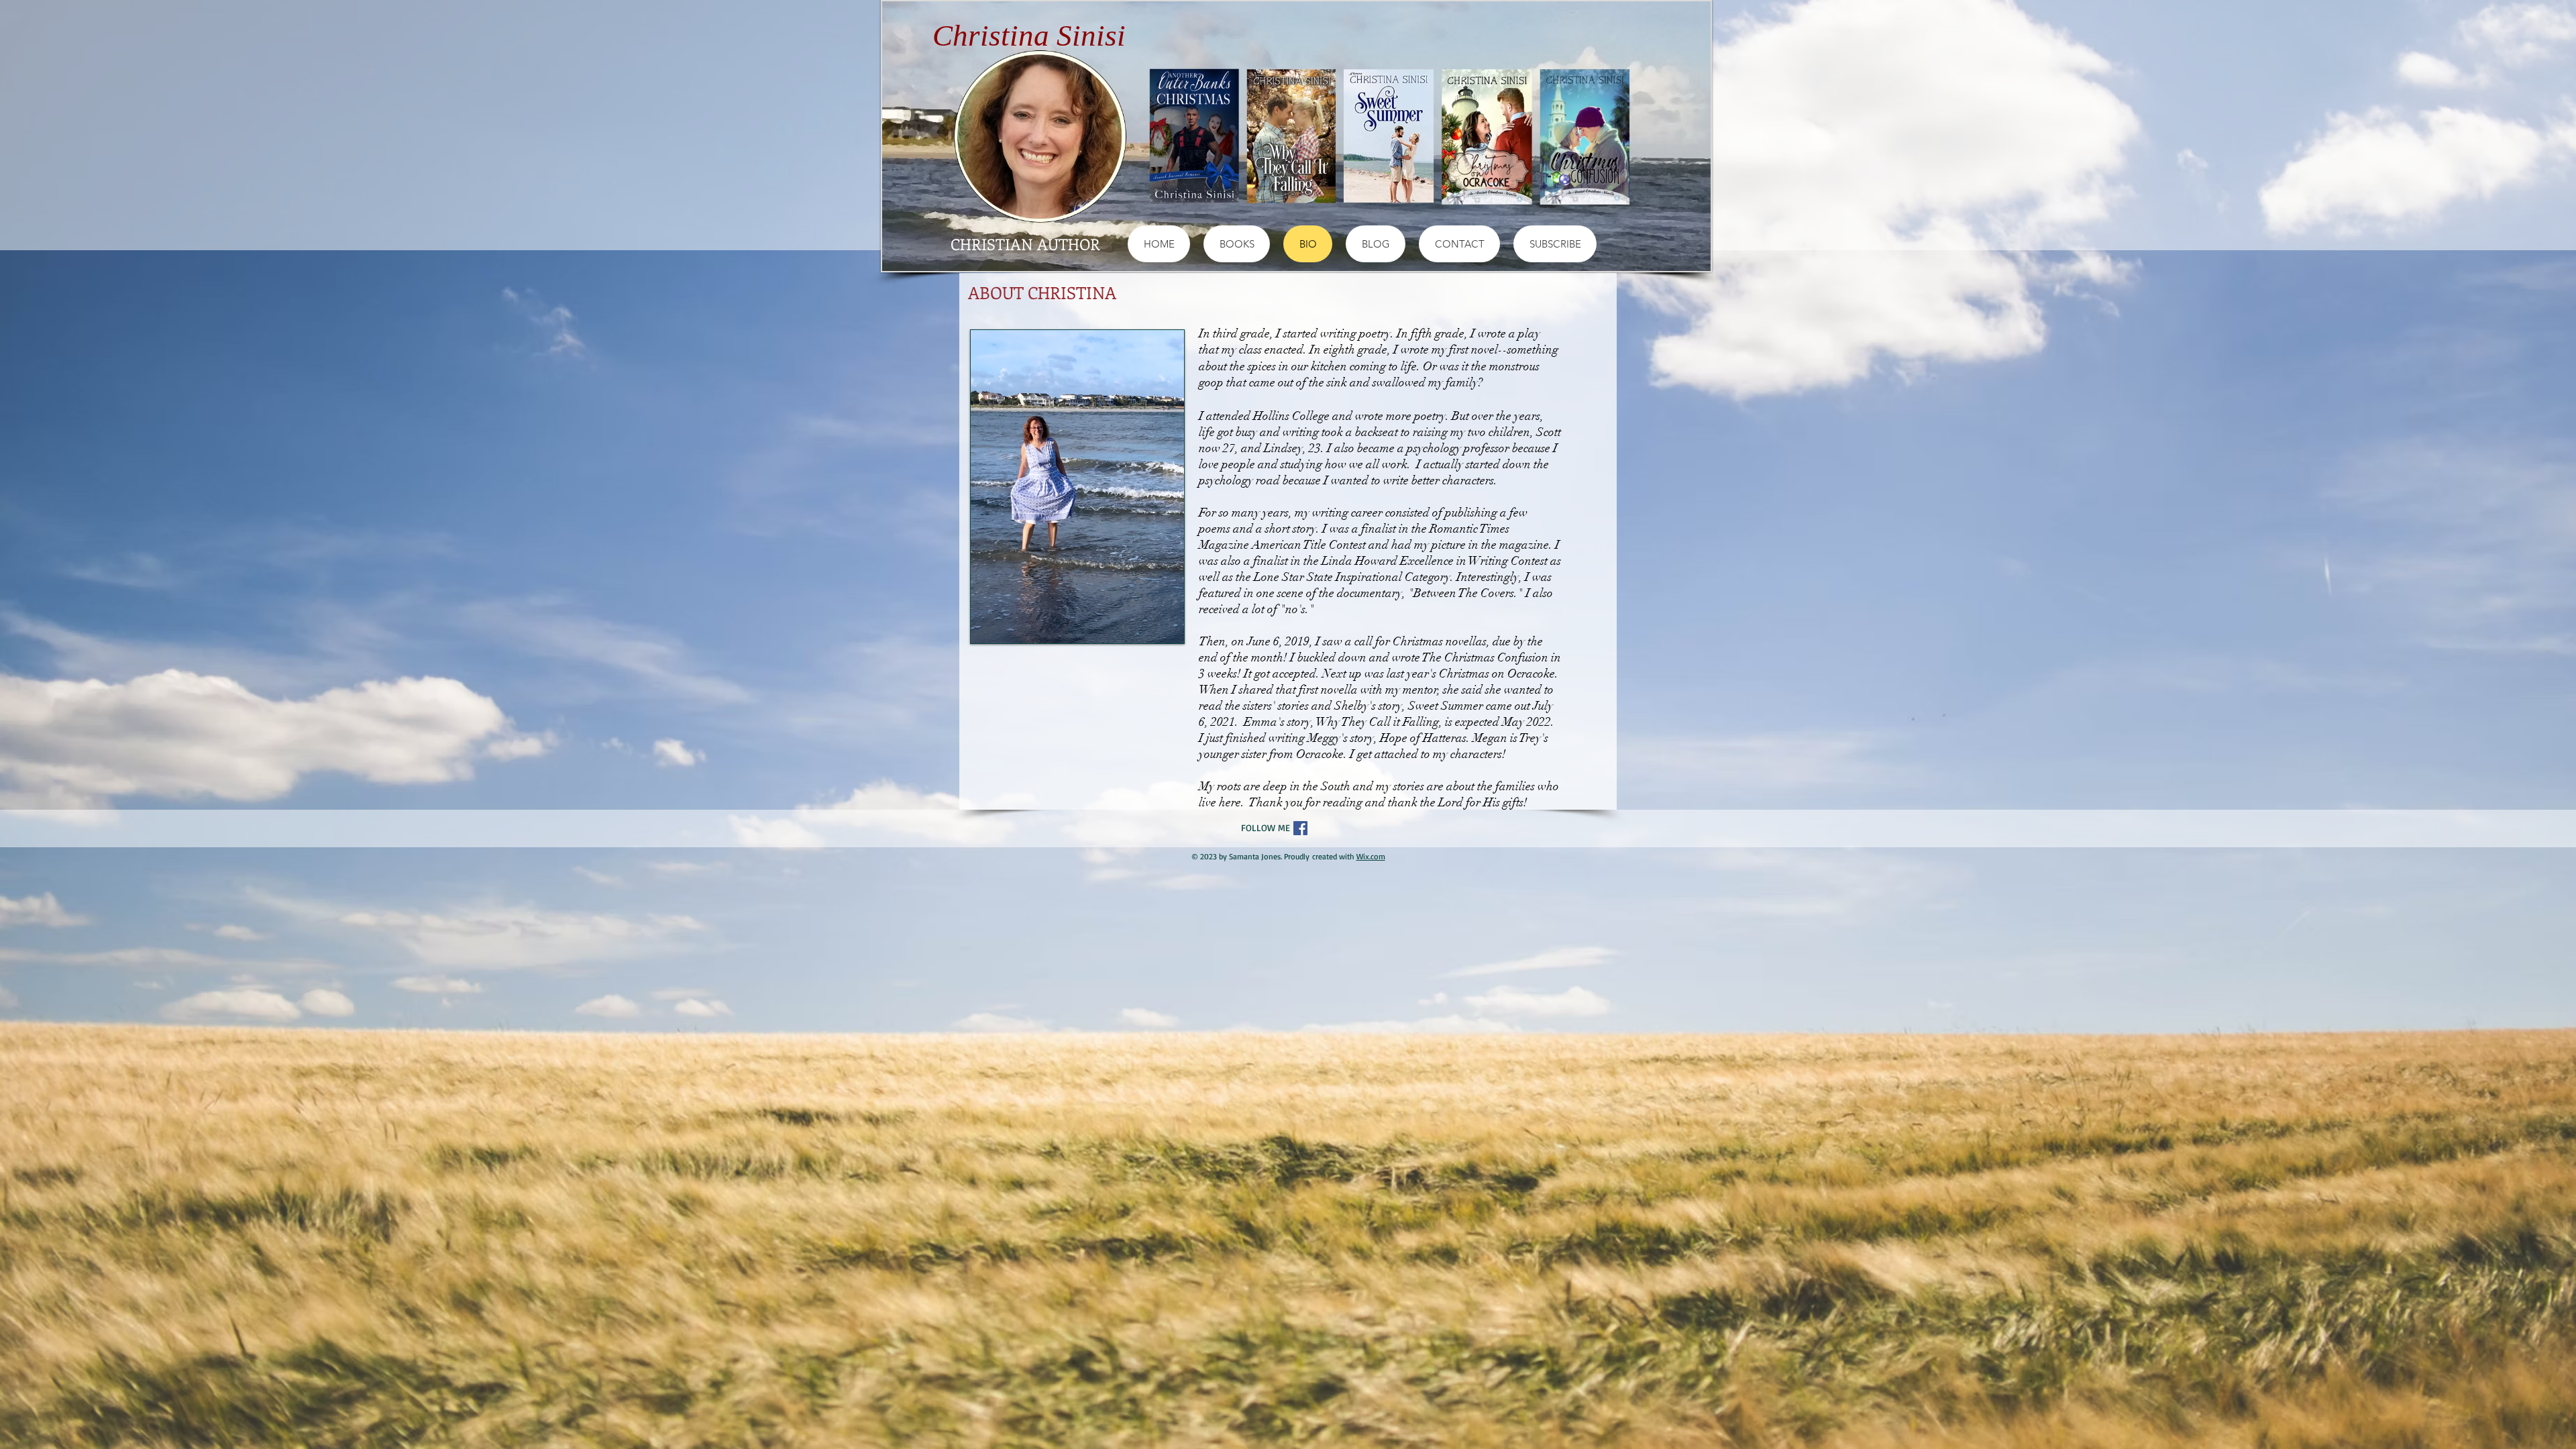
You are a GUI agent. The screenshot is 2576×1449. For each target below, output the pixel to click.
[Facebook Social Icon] (1300, 828)
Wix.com (1371, 856)
